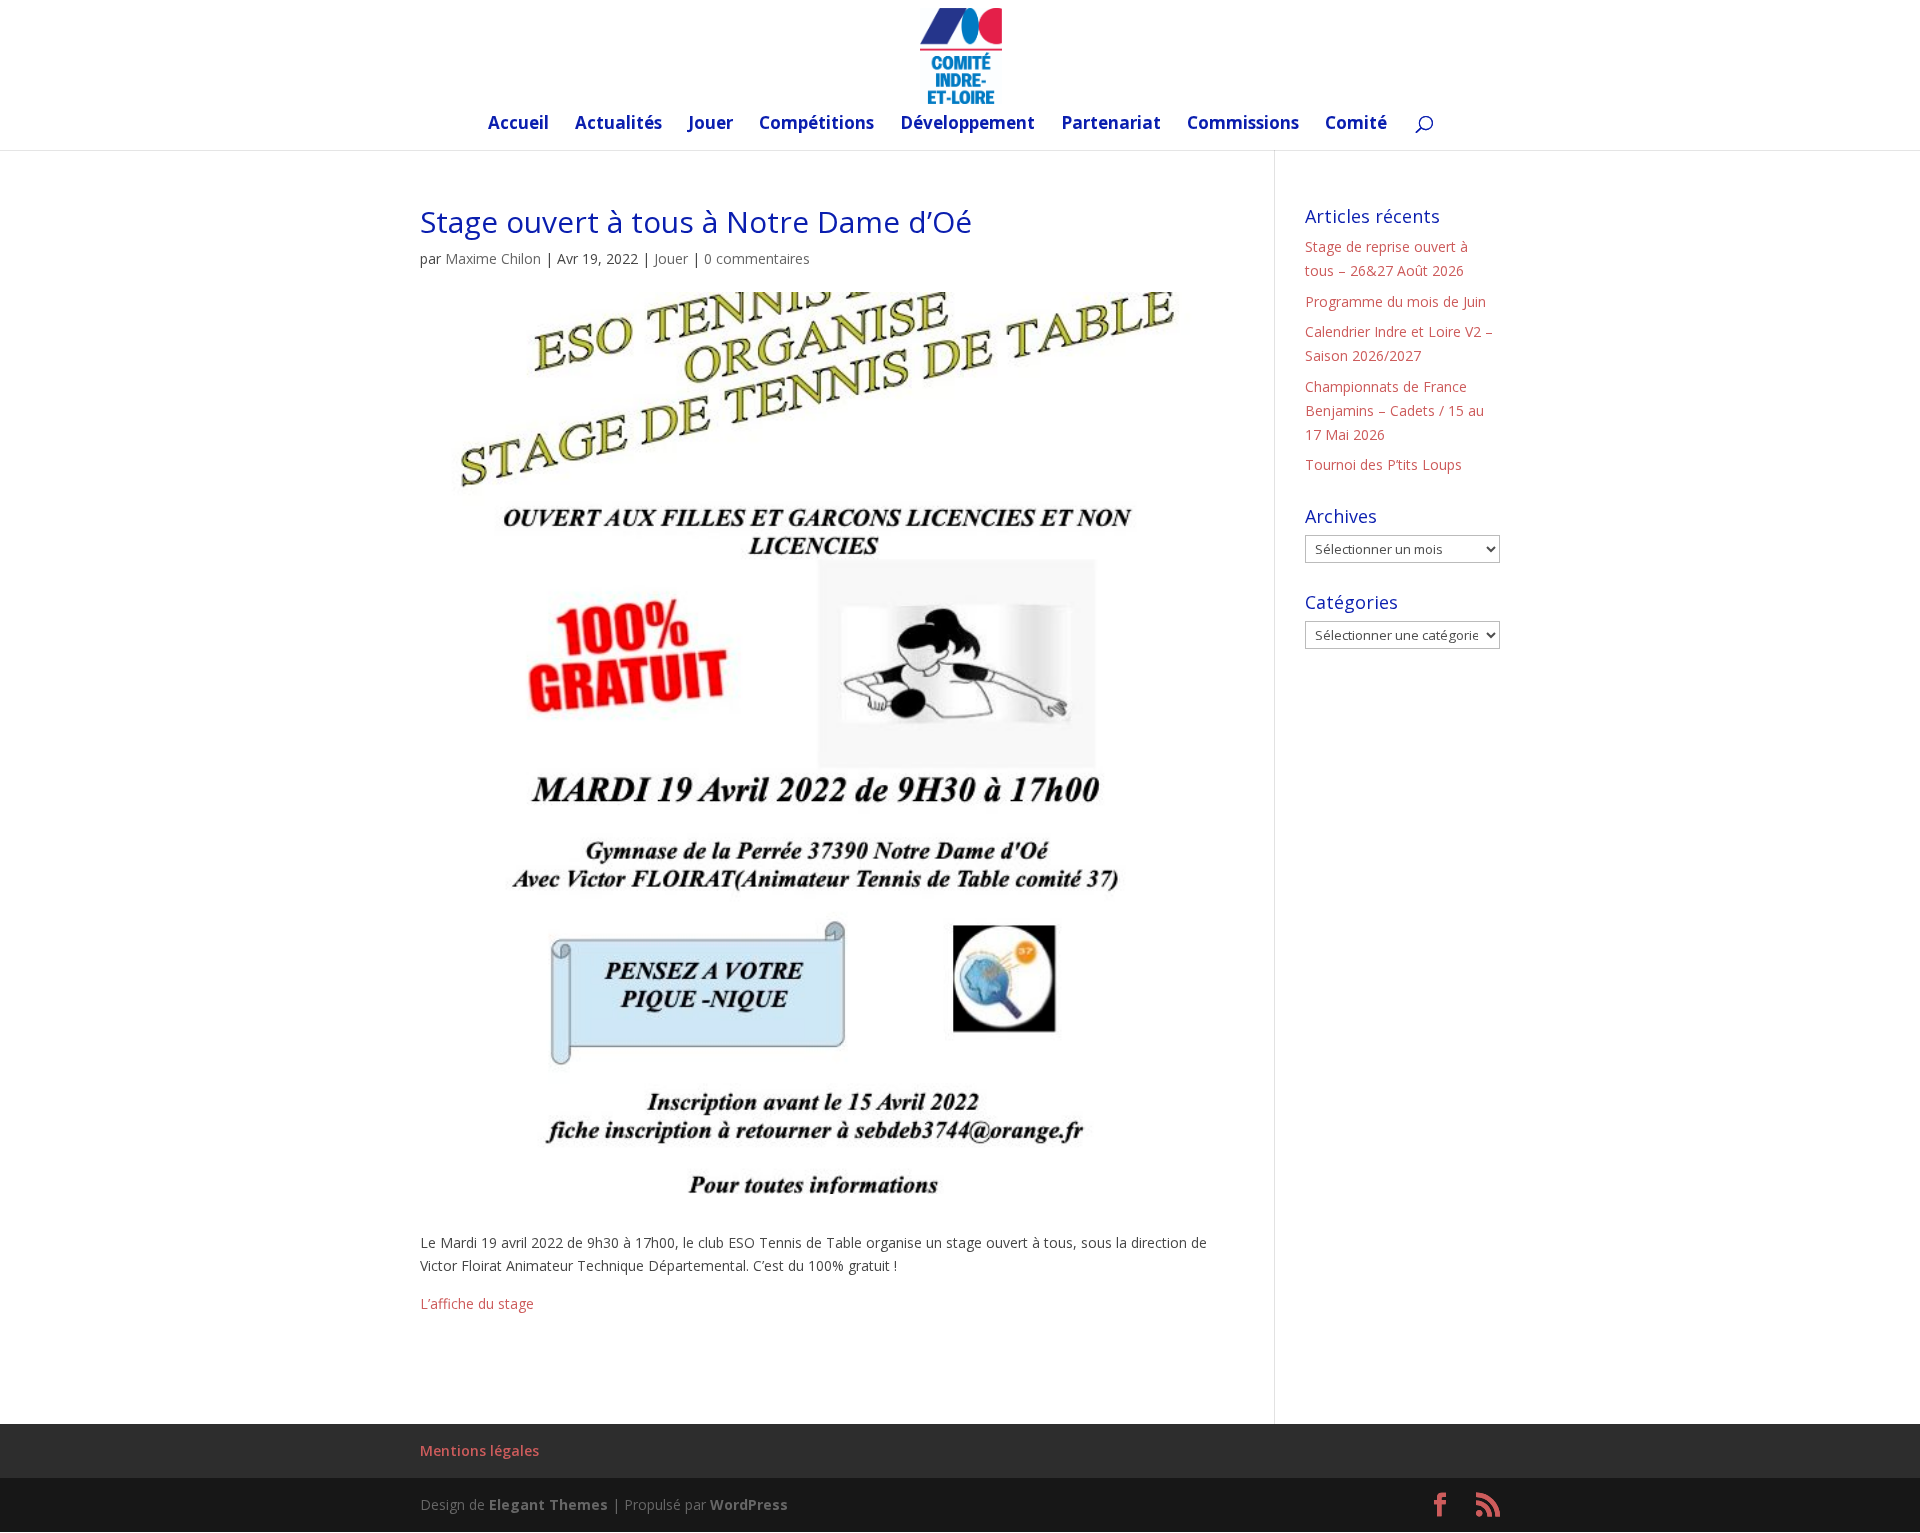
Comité (1356, 125)
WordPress (749, 1504)
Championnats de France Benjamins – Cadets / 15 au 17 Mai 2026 (1394, 410)
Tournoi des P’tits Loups (1383, 464)
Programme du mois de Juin (1395, 301)
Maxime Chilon (493, 258)
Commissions (1243, 125)
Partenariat (1111, 125)
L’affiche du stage (477, 1303)
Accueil (518, 125)
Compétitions (816, 125)
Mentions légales (479, 1450)
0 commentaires (757, 258)
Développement (967, 125)
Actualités (618, 125)
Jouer (710, 125)
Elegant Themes (548, 1504)
